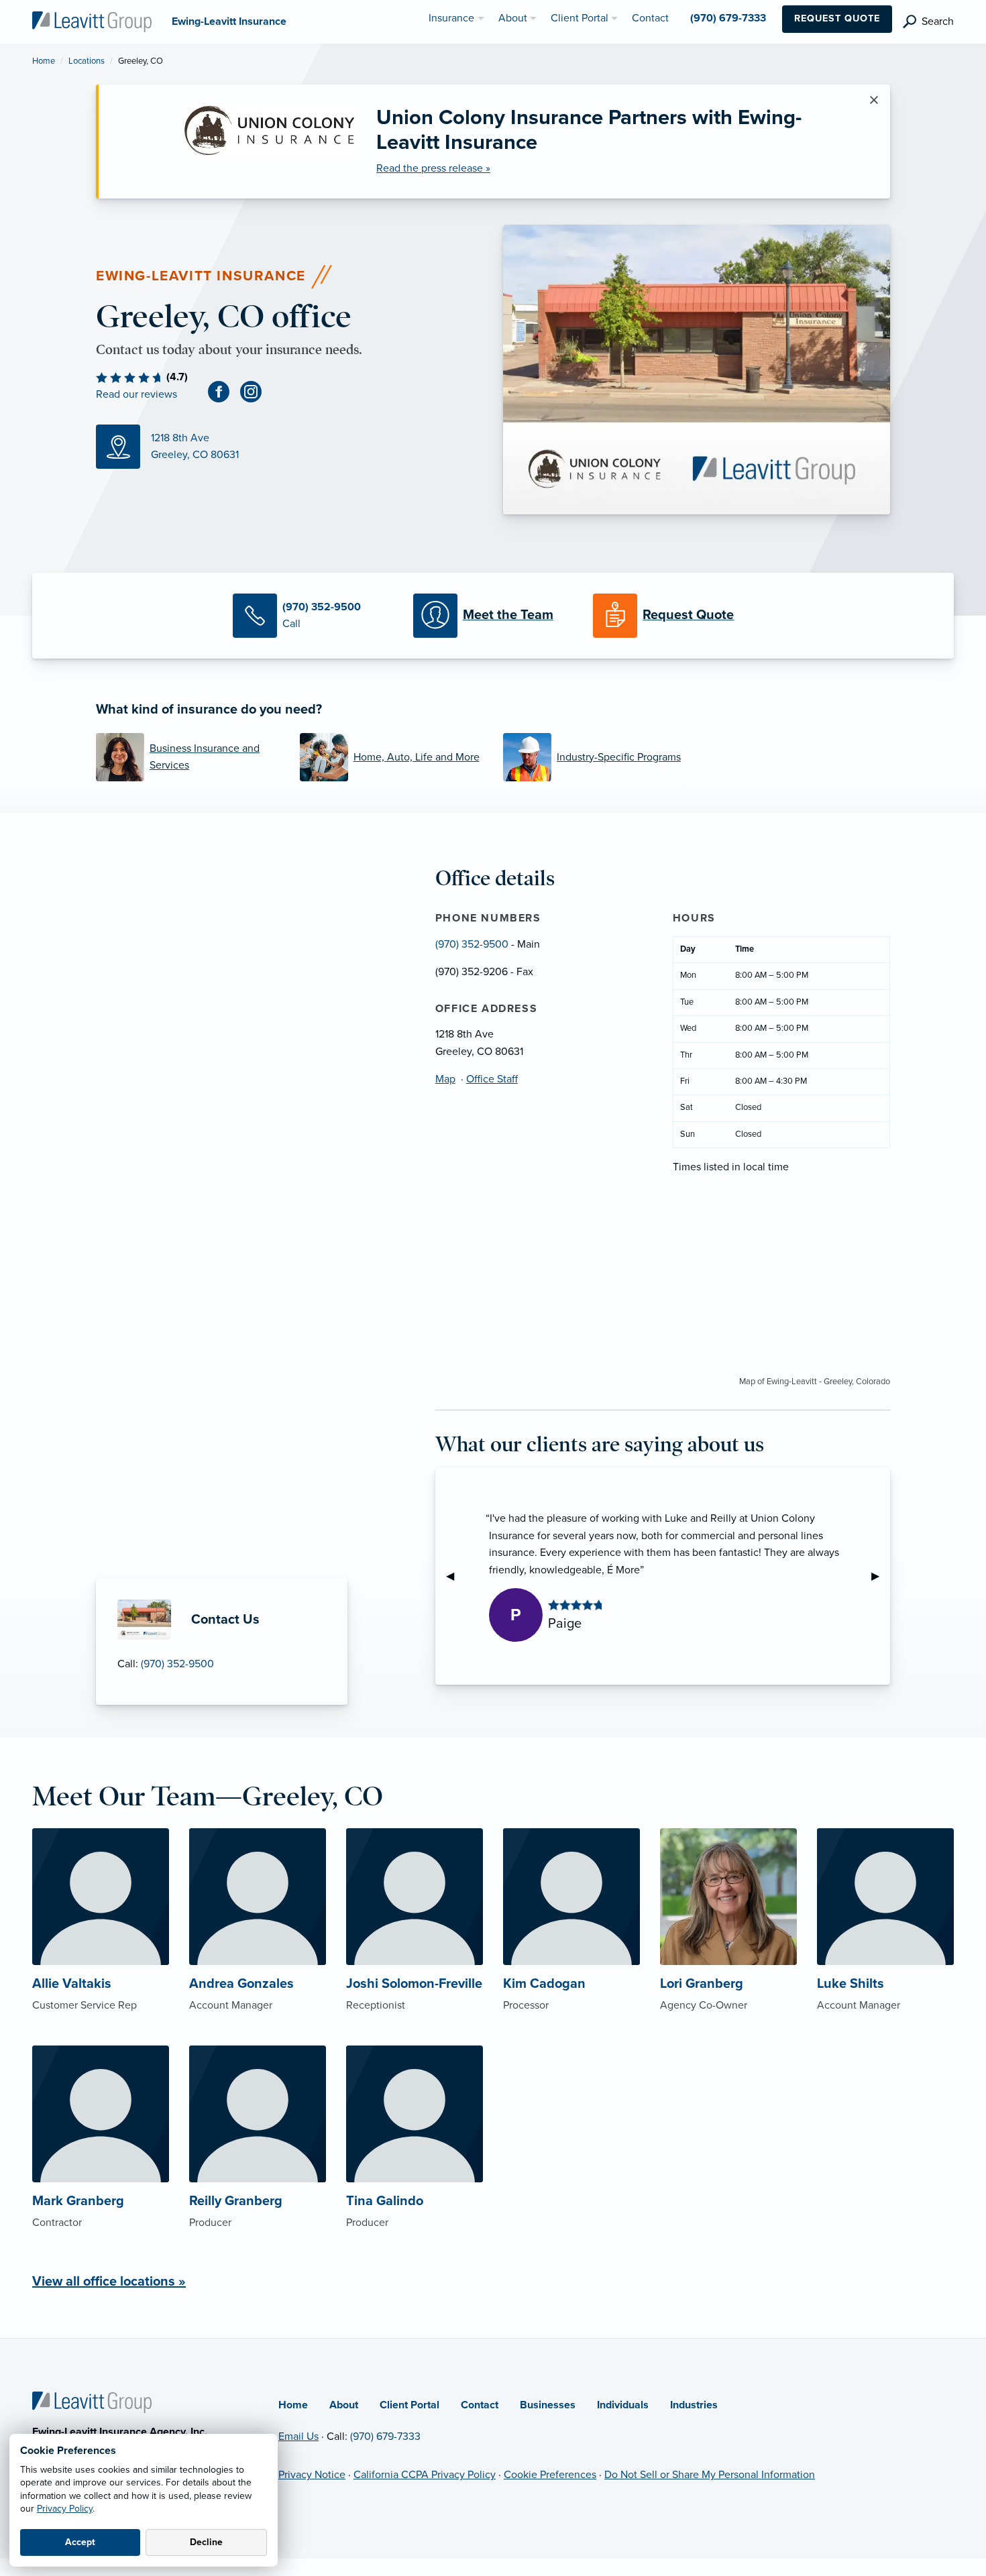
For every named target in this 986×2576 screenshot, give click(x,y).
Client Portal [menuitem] (580, 18)
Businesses (548, 2405)
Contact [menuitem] (650, 18)
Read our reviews (136, 394)
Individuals (623, 2405)
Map (445, 1079)
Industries (694, 2405)
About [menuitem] (513, 18)
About (344, 2405)
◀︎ (455, 1576)
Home (44, 61)
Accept (80, 2542)
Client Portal (409, 2405)
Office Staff (492, 1079)
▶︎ (881, 1576)
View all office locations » (109, 2282)
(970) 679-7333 (385, 2437)
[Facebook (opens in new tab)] (224, 391)
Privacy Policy (65, 2509)
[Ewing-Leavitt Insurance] (92, 21)
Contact (480, 2405)
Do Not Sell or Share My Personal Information (710, 2475)
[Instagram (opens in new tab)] (256, 391)
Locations (87, 61)
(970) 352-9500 (177, 1664)
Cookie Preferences (550, 2475)
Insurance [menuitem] (451, 18)
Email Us (298, 2437)
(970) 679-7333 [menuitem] (728, 18)
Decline (206, 2542)
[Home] (92, 2402)
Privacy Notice (312, 2475)
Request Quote (837, 18)
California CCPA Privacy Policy (425, 2475)
